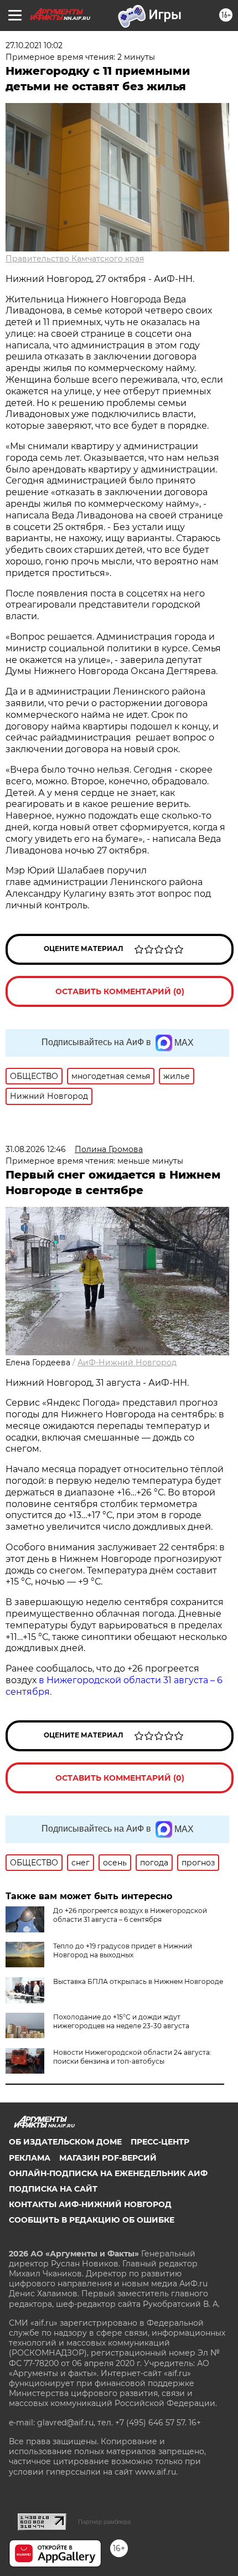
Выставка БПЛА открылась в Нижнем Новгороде (138, 1981)
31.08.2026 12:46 (36, 1149)
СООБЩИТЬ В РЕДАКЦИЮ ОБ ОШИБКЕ (92, 2220)
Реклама (30, 2158)
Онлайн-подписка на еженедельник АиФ (108, 2173)
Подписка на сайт (53, 2189)
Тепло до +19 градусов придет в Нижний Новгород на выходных (123, 1950)
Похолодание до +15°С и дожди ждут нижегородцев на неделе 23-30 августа (121, 2021)
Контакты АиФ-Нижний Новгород (90, 2204)
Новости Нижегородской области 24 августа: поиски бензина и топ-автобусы (132, 2057)
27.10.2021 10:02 (34, 45)
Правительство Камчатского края (75, 259)
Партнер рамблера (104, 2522)
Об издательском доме (65, 2142)
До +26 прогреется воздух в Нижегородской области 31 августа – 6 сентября (130, 1915)
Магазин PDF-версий (108, 2158)
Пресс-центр (160, 2142)
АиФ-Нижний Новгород (127, 1362)
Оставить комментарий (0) (120, 991)
